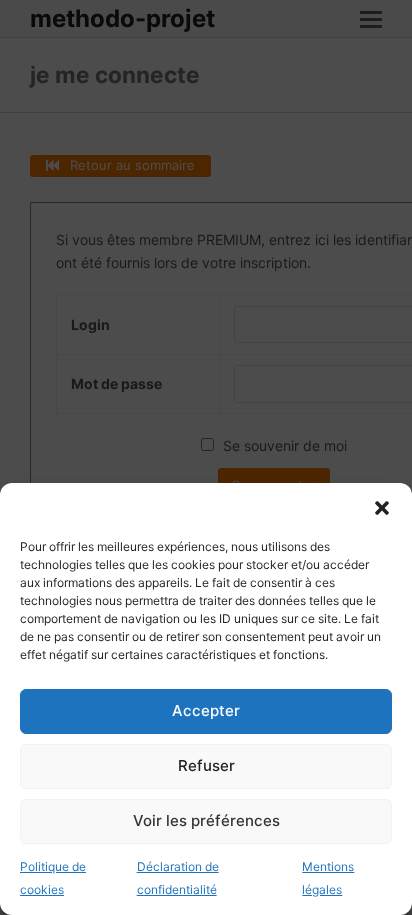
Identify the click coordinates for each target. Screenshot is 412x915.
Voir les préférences (206, 820)
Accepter (206, 710)
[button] (382, 508)
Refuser (206, 765)
